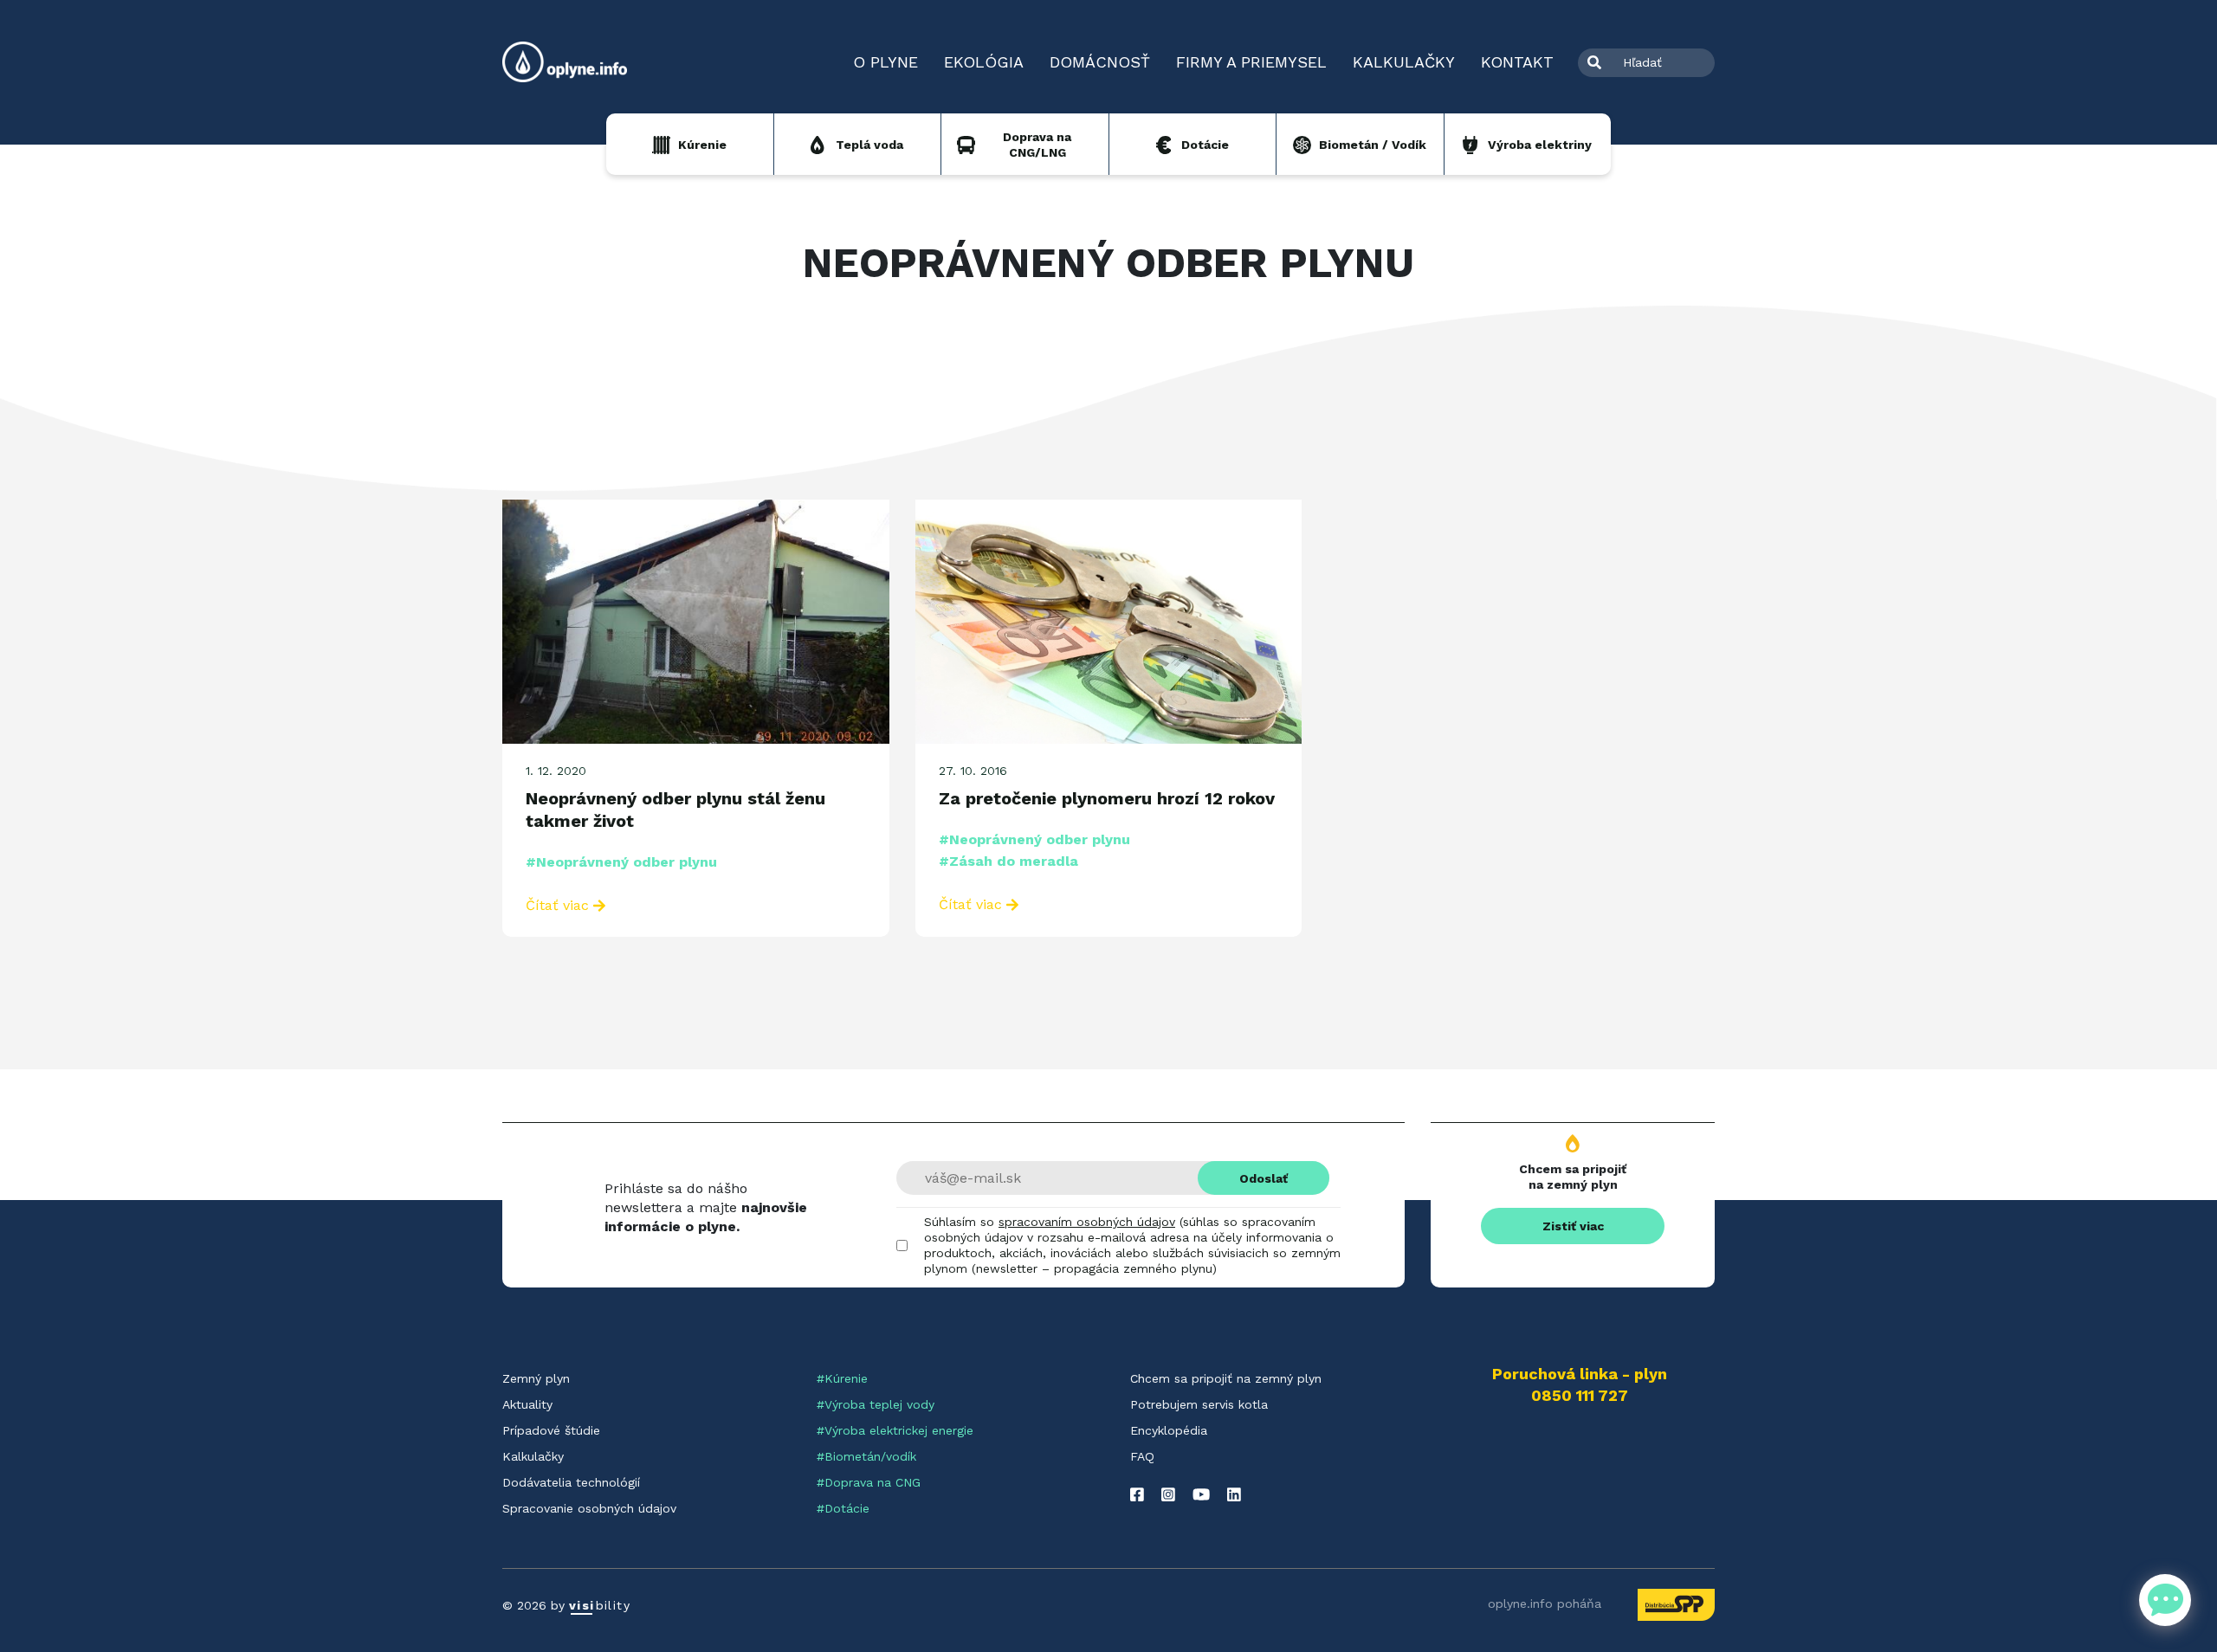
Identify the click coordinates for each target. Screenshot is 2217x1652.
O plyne (886, 62)
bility (600, 1605)
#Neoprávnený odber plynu (621, 862)
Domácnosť (1100, 62)
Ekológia (984, 62)
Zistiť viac (1573, 1226)
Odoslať (1264, 1178)
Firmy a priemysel (1251, 62)
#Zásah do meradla (1008, 861)
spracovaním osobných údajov (1087, 1222)
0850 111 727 (1580, 1396)
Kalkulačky (1404, 62)
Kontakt (1517, 62)
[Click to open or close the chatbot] (2165, 1600)
